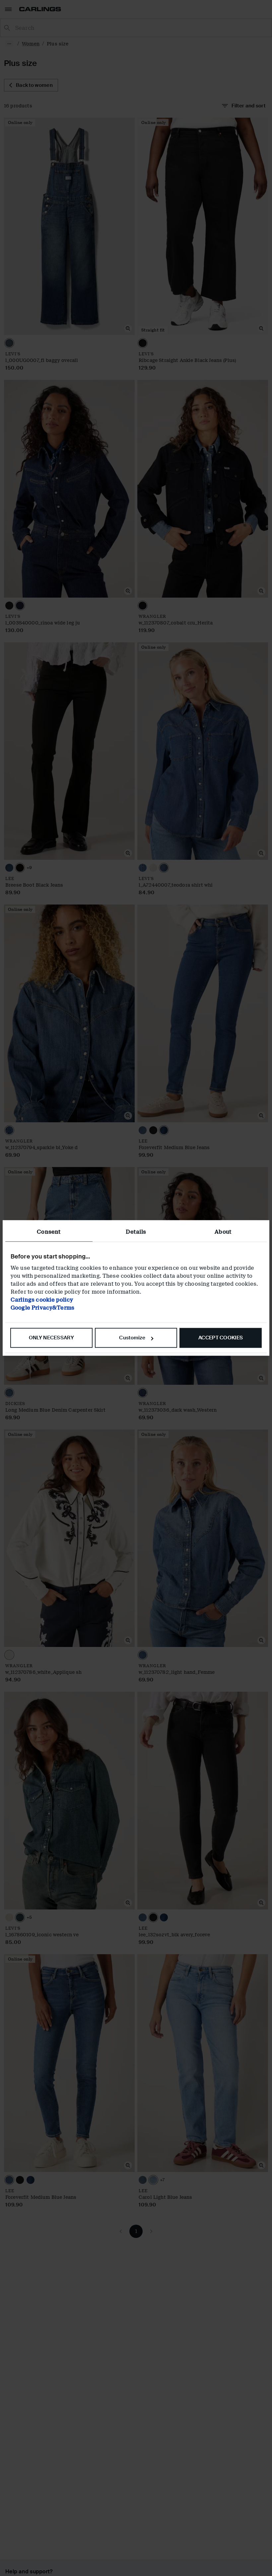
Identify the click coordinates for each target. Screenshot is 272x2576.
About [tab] (223, 1232)
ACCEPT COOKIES (221, 1338)
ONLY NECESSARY (51, 1338)
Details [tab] (136, 1232)
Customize (132, 1338)
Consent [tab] (49, 1232)
